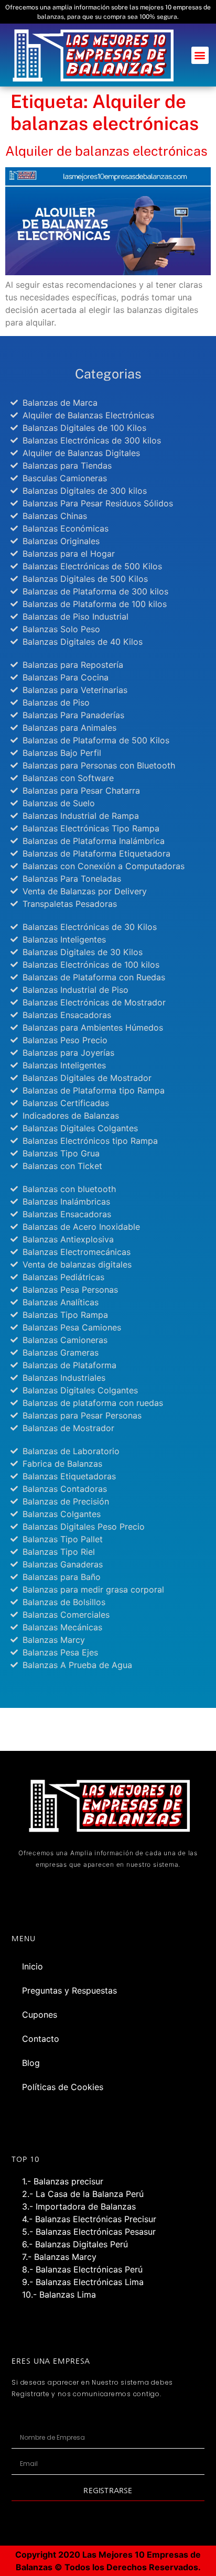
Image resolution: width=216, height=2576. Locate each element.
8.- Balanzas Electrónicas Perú (82, 2269)
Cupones (40, 2015)
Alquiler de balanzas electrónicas (106, 151)
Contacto (41, 2039)
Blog (31, 2063)
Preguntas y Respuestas (69, 1990)
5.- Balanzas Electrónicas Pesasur (89, 2232)
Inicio (33, 1966)
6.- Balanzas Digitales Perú (75, 2244)
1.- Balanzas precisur (63, 2181)
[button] (200, 55)
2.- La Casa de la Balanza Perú (83, 2194)
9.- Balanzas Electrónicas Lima (83, 2282)
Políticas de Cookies (63, 2087)
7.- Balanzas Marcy (59, 2257)
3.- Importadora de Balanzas (79, 2206)
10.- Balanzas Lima (59, 2294)
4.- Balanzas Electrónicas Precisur (89, 2219)
